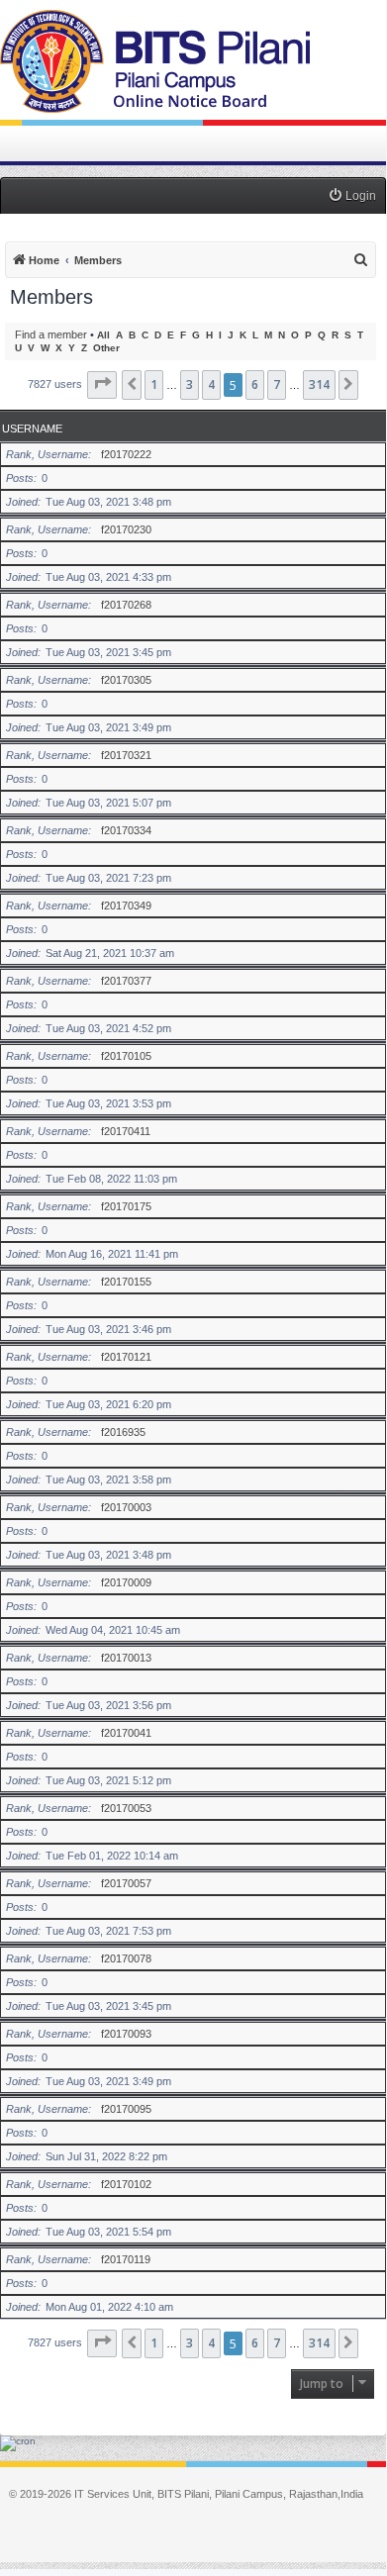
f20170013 (126, 1658)
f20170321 (126, 755)
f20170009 (126, 1582)
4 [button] (211, 384)
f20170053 (126, 1808)
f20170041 (126, 1733)
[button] (102, 385)
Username (32, 429)
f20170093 (126, 2034)
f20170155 (126, 1282)
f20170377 (126, 981)
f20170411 (126, 1131)
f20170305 (126, 680)
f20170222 (126, 454)
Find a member (51, 334)
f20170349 (126, 906)
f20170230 (126, 529)
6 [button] (255, 384)
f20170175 (126, 1206)
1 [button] (154, 384)
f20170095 (126, 2109)
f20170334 (126, 830)
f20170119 (126, 2259)
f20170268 (126, 605)
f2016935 (123, 1432)
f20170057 (126, 1883)
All (103, 335)
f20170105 (126, 1056)
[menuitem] (352, 196)
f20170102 (126, 2184)
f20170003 (126, 1507)
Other (106, 348)
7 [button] (277, 384)
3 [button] (190, 384)
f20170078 (126, 1958)
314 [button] (319, 384)
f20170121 (126, 1357)
